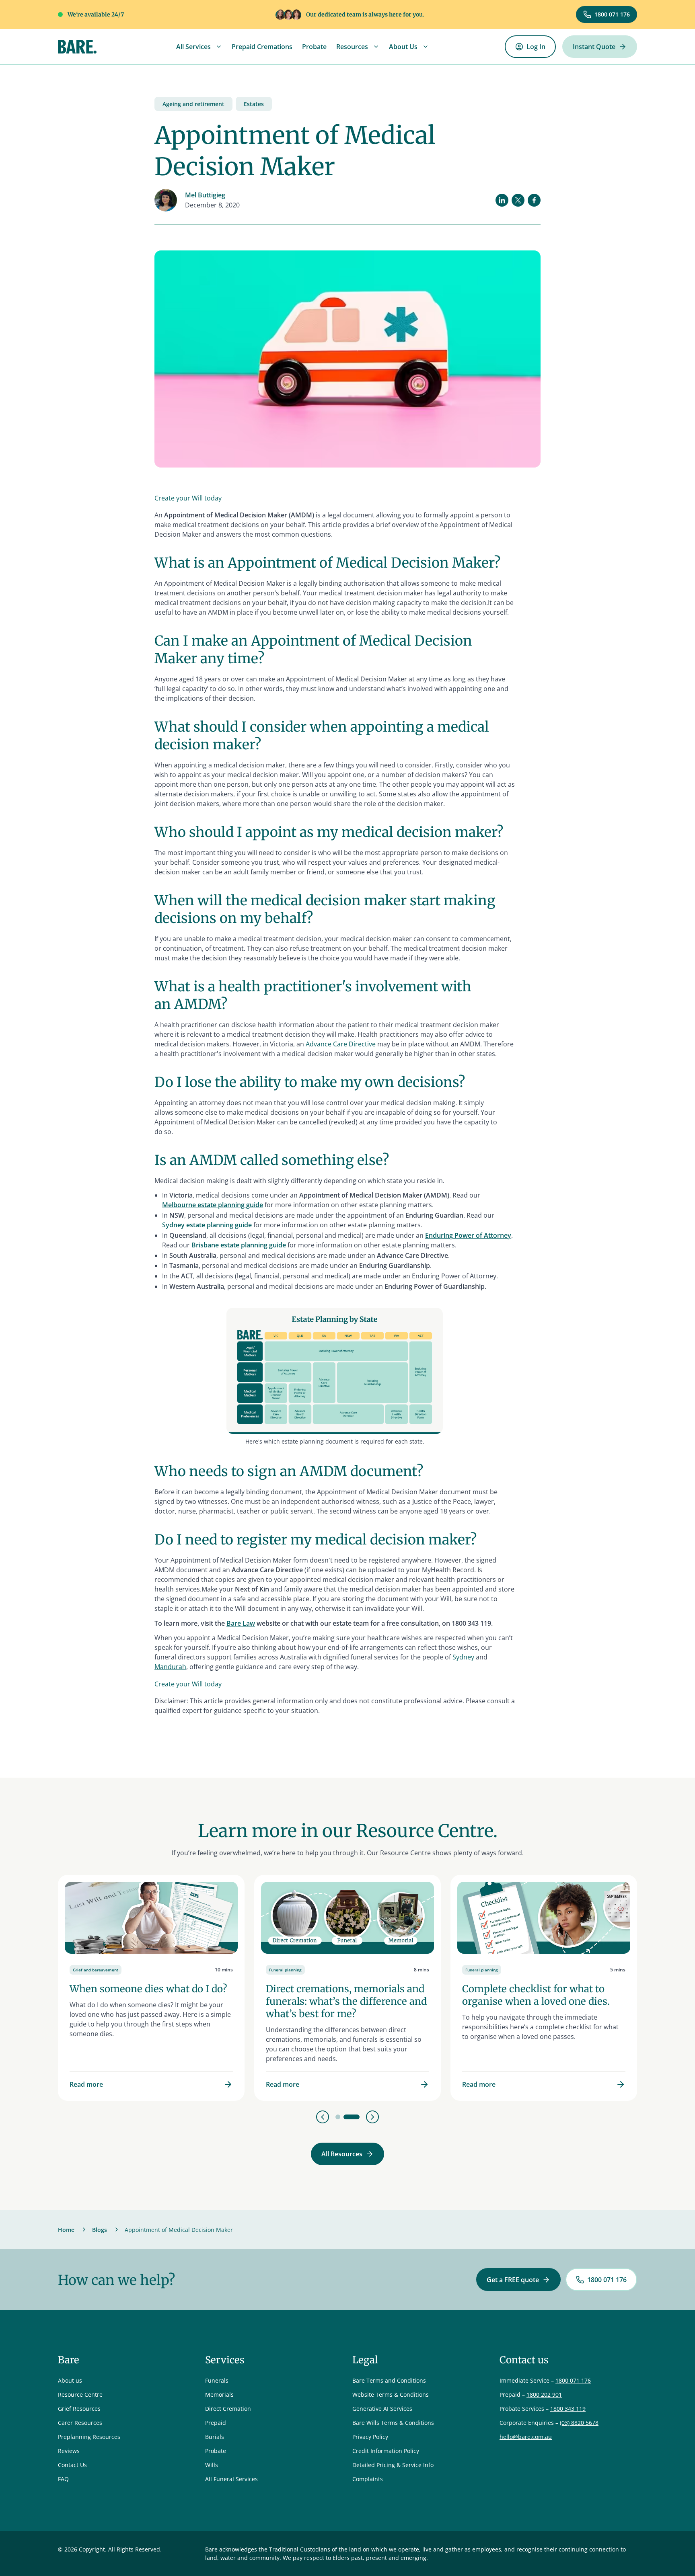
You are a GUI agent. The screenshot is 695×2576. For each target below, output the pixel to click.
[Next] (372, 2117)
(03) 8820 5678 (579, 2423)
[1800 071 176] (607, 15)
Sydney (463, 1657)
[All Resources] (347, 2154)
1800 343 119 (568, 2409)
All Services (193, 47)
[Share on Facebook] (534, 200)
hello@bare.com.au (526, 2437)
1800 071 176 (573, 2380)
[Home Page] (77, 47)
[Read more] (151, 1988)
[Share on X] (518, 200)
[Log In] (530, 47)
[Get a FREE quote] (518, 2280)
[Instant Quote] (600, 47)
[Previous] (323, 2117)
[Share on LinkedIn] (502, 200)
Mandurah (170, 1667)
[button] (199, 47)
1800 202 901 (544, 2394)
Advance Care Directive (341, 1044)
